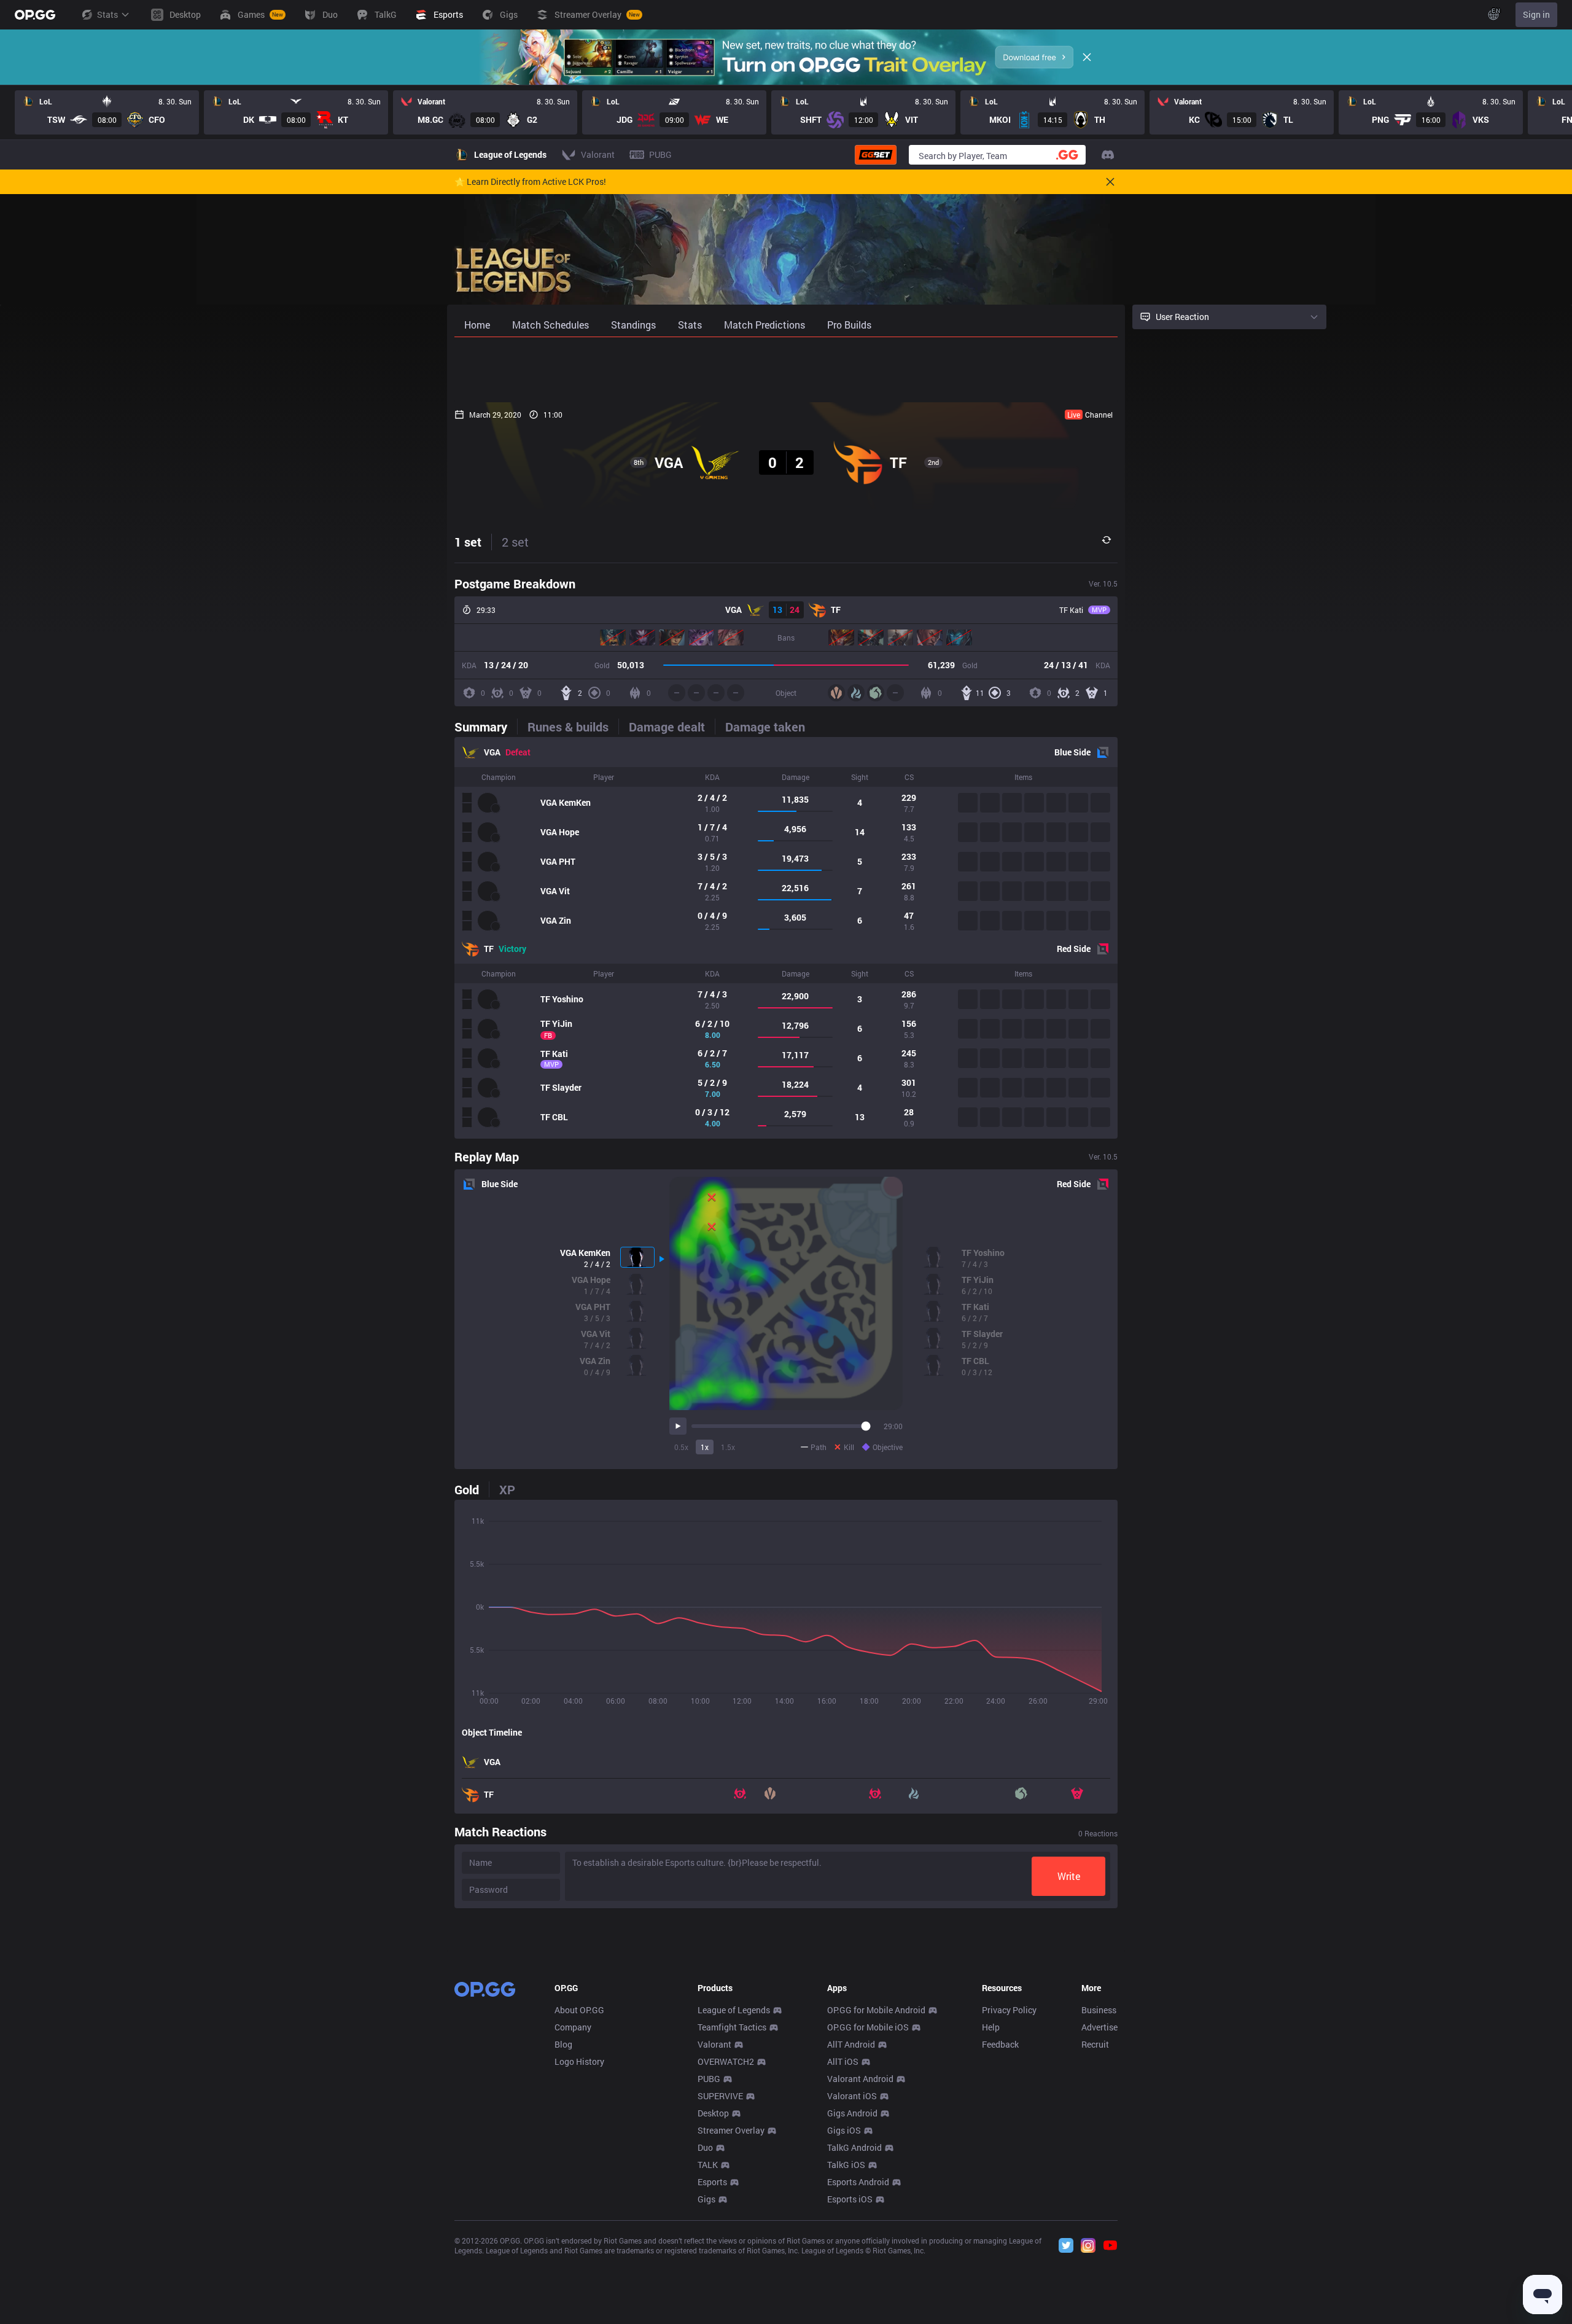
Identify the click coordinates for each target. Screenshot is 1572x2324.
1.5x (728, 1447)
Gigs (706, 2199)
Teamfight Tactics (732, 2027)
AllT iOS (843, 2061)
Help (991, 2027)
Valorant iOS (852, 2096)
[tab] (486, 727)
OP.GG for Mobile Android (876, 2010)
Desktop (713, 2113)
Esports (712, 2182)
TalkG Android (854, 2147)
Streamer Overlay (731, 2130)
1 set (468, 542)
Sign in (1536, 14)
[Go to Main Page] (35, 15)
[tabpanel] (786, 938)
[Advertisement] (786, 370)
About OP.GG (579, 2010)
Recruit (1095, 2044)
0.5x (681, 1447)
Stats (107, 14)
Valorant (714, 2044)
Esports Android (858, 2182)
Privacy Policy (1009, 2010)
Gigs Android (852, 2113)
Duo (705, 2147)
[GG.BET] (876, 155)
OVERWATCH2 (726, 2061)
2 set (515, 542)
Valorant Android (860, 2079)
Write (1069, 1876)
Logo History (579, 2061)
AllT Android (851, 2044)
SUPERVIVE (720, 2096)
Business (1099, 2010)
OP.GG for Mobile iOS (868, 2027)
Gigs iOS (844, 2130)
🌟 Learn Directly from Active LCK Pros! (530, 182)
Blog (563, 2044)
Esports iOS (850, 2199)
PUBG (709, 2079)
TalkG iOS (846, 2165)
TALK (708, 2165)
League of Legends (734, 2010)
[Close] (1087, 57)
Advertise (1099, 2027)
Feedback (1000, 2044)
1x (705, 1447)
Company (573, 2027)
